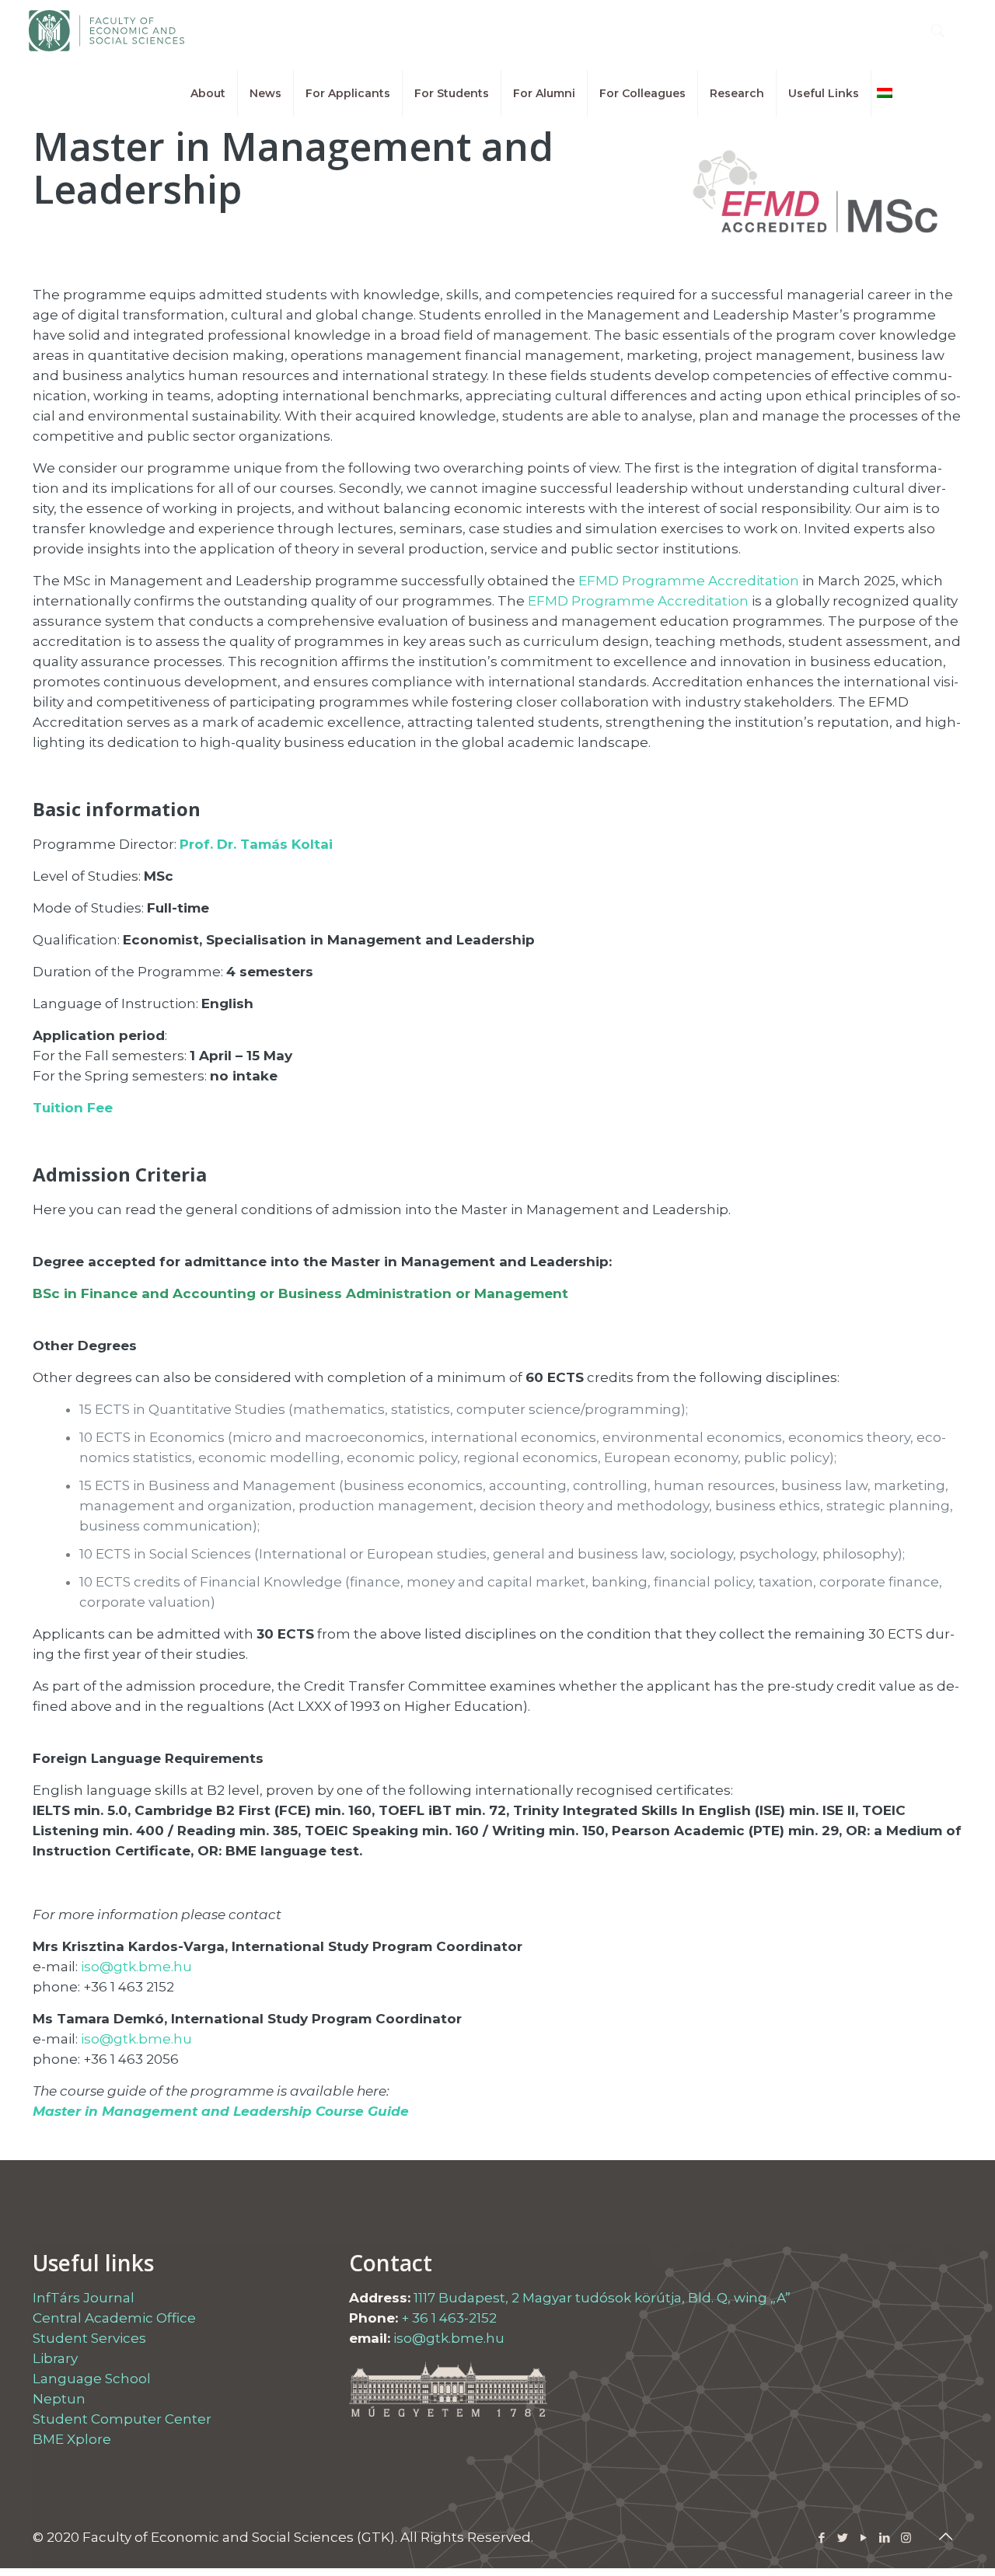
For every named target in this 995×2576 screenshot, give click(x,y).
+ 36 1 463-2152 (449, 2318)
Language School (92, 2379)
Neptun (59, 2399)
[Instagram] (906, 2538)
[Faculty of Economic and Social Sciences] (106, 31)
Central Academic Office (114, 2318)
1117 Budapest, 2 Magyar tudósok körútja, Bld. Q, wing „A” (602, 2298)
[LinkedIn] (885, 2538)
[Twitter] (843, 2538)
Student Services (89, 2338)
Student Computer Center (122, 2419)
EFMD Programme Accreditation (689, 581)
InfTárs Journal (84, 2298)
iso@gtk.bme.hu (136, 1967)
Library (55, 2358)
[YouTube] (864, 2538)
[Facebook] (822, 2538)
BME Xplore (72, 2439)
